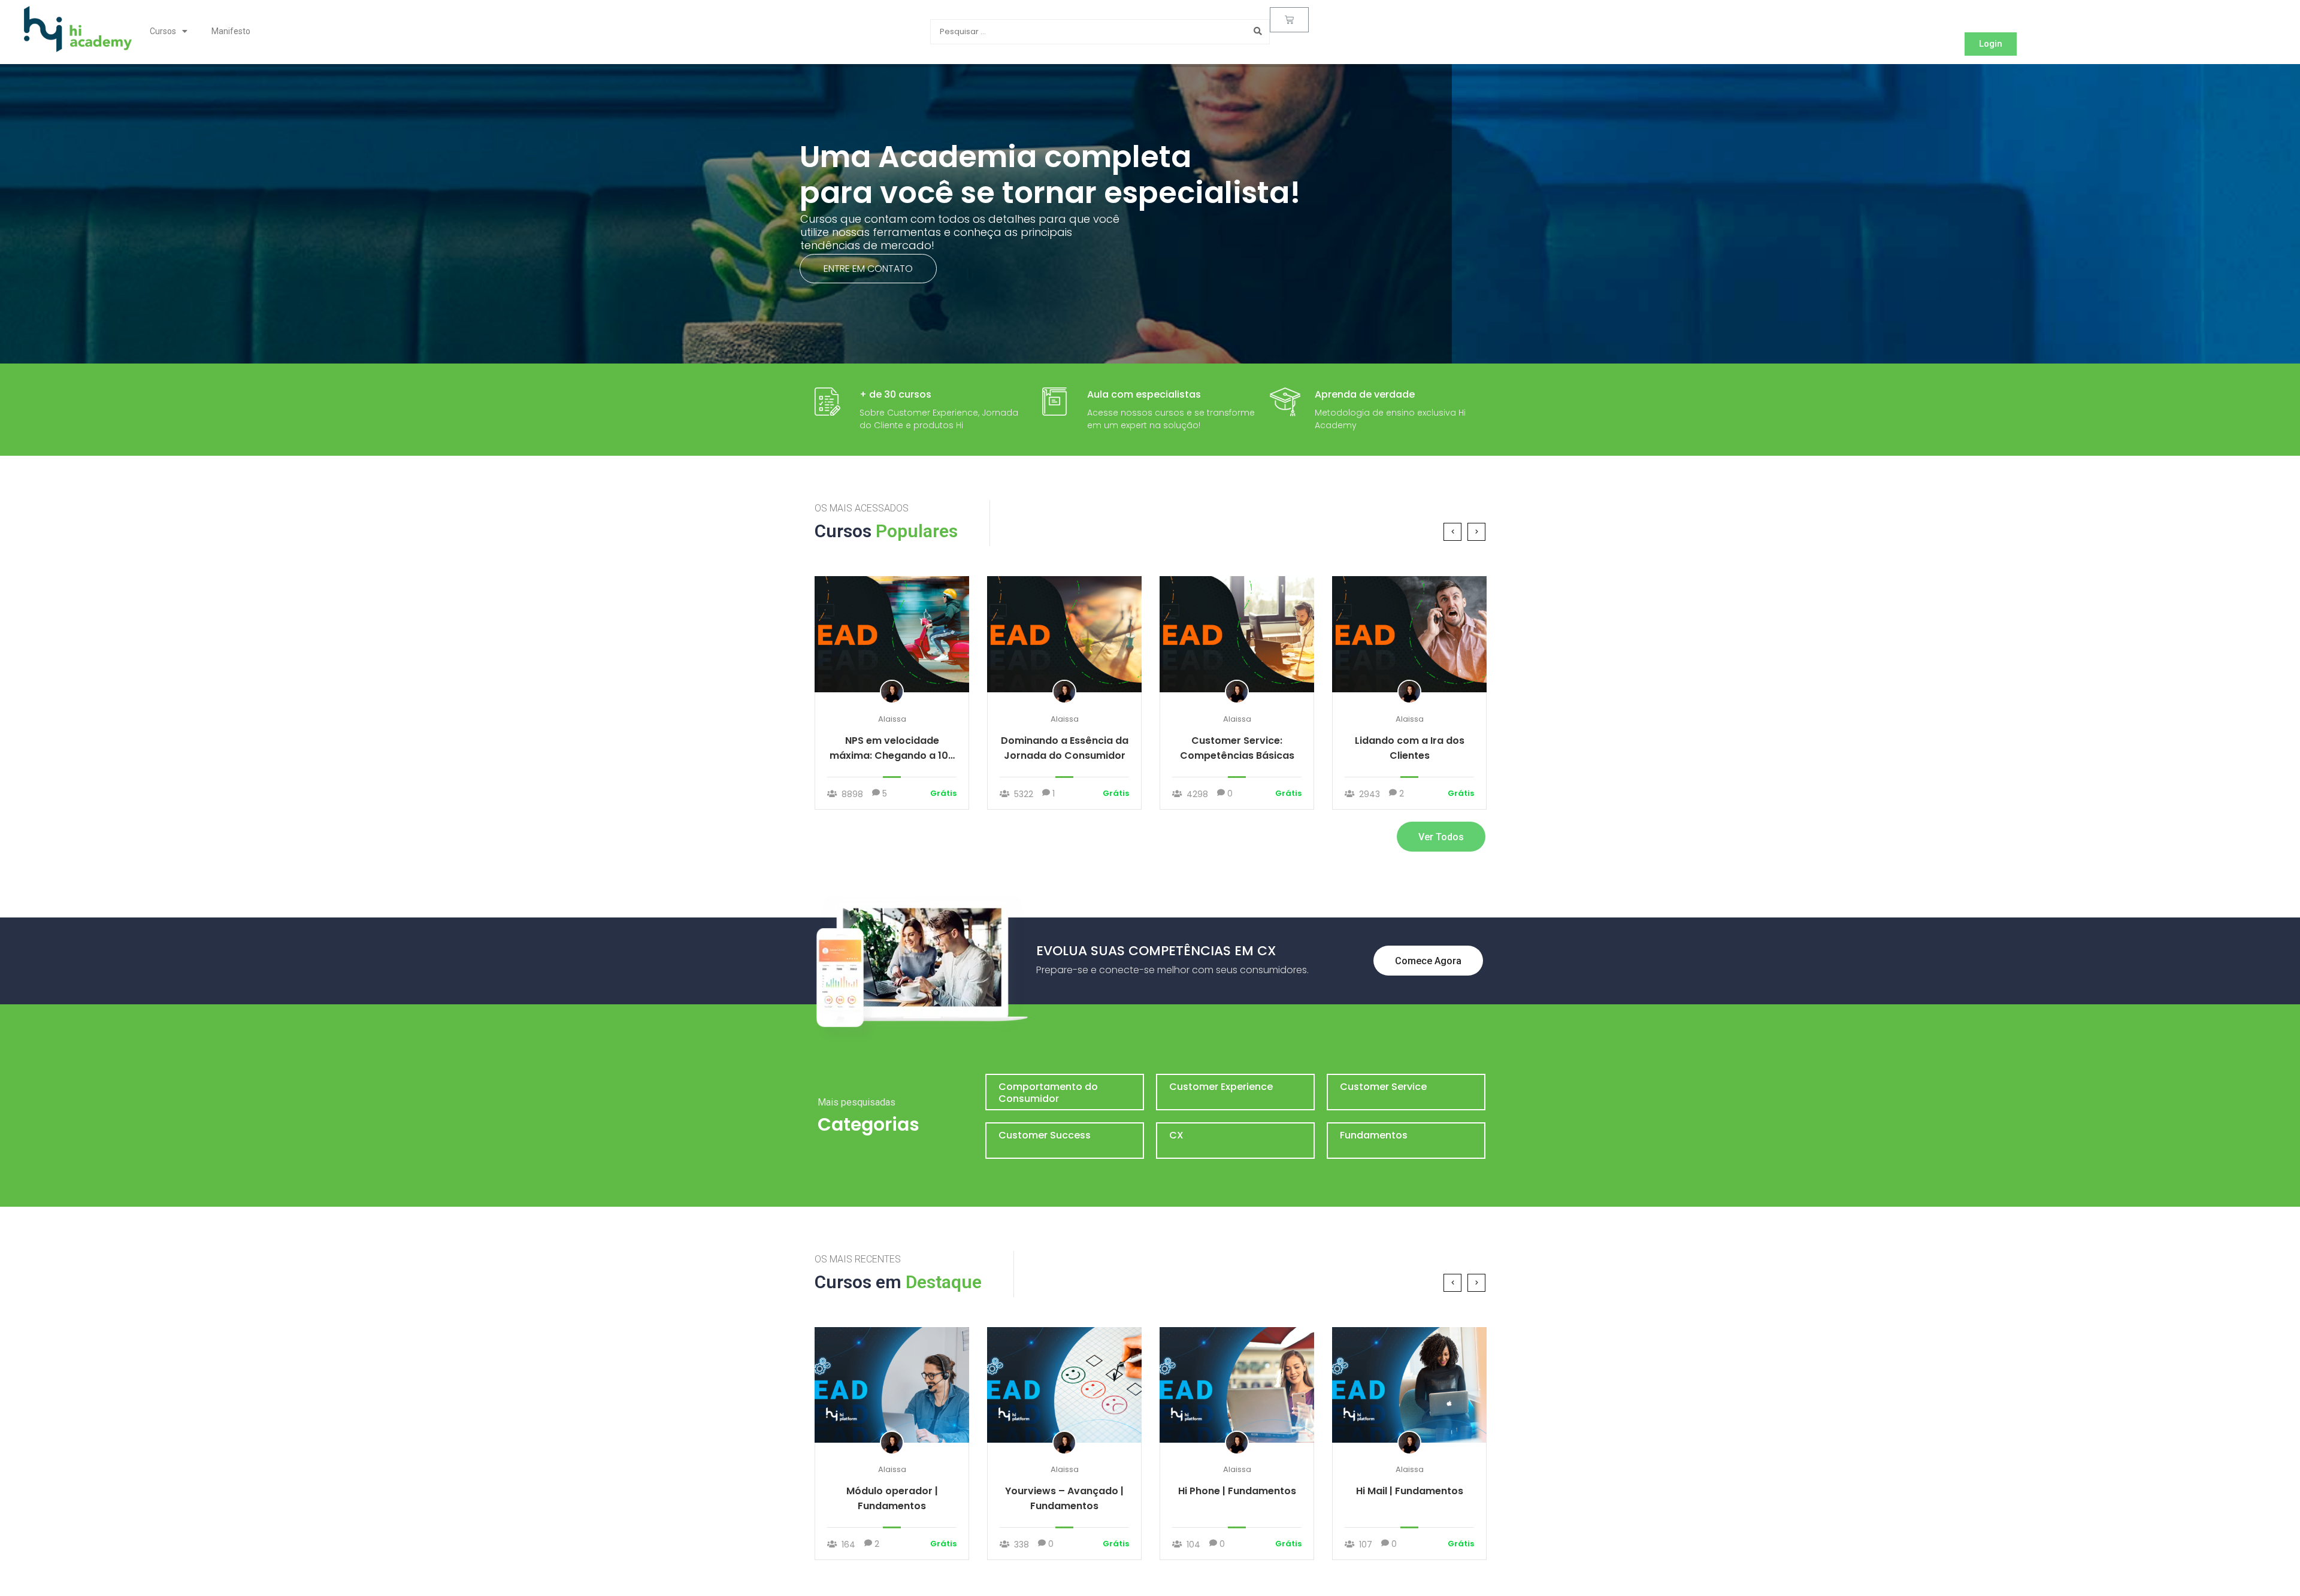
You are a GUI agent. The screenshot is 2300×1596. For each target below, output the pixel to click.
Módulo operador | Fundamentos (892, 1498)
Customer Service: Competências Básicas (1237, 748)
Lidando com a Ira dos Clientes (1410, 748)
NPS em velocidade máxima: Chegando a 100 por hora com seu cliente (892, 748)
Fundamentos (1374, 1135)
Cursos (163, 31)
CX (1176, 1135)
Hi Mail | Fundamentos (1410, 1491)
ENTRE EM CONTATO (868, 269)
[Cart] (1289, 20)
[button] (1991, 44)
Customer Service (1383, 1087)
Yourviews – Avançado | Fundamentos (1064, 1498)
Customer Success (1045, 1135)
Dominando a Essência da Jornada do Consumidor (1065, 748)
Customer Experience (1221, 1087)
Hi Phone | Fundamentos (1237, 1491)
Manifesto (231, 31)
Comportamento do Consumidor (1048, 1093)
